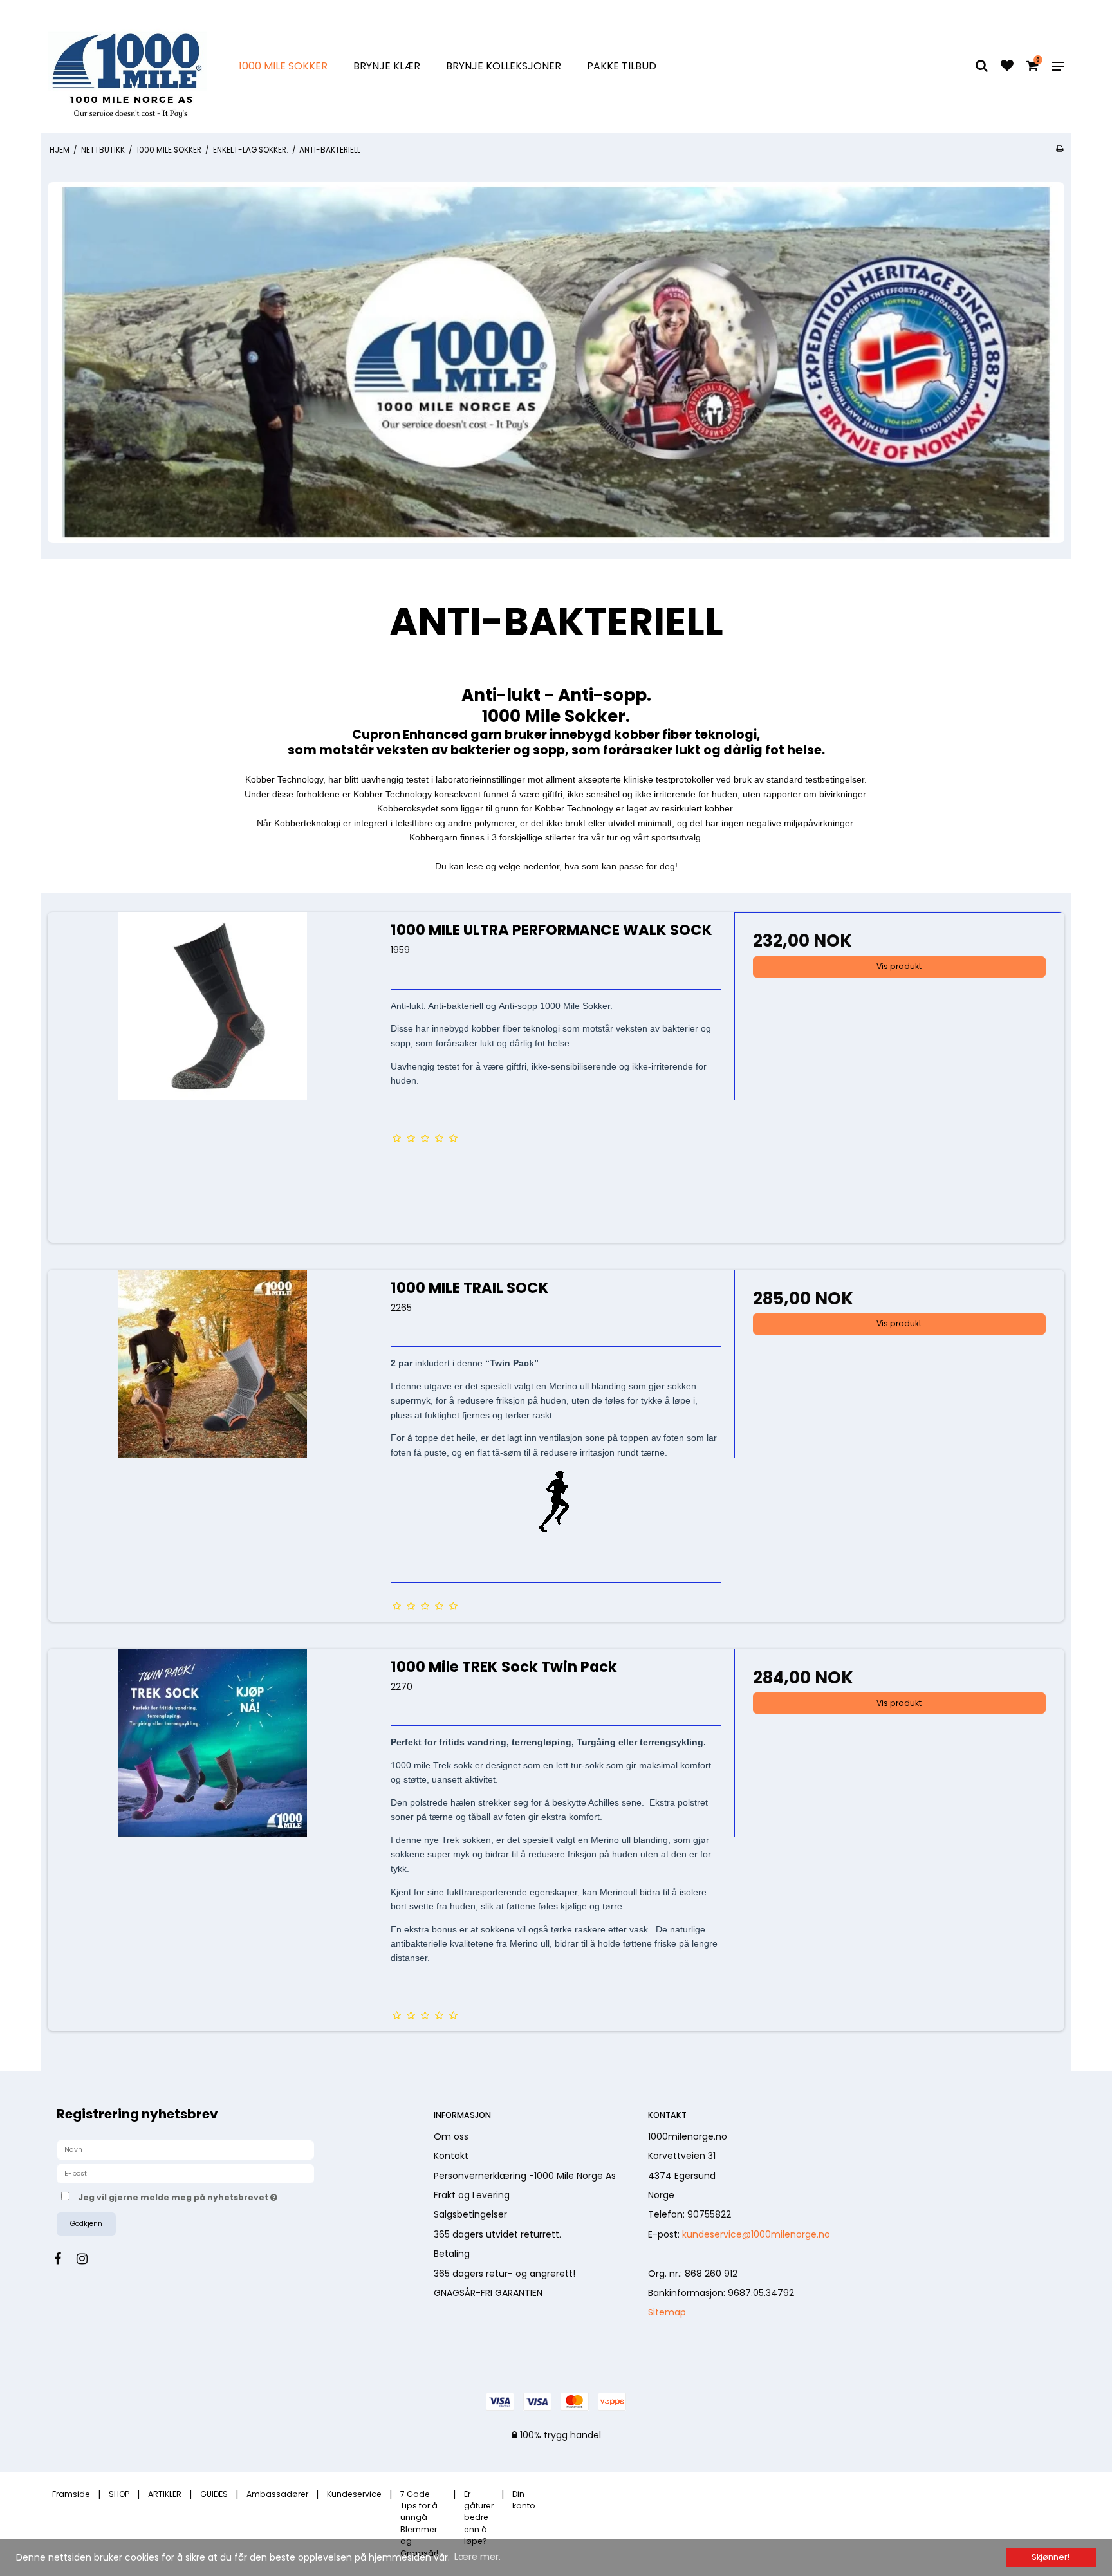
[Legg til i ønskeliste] (1007, 67)
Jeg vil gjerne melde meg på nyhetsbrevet (226, 2196)
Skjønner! (1051, 2557)
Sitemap (667, 2312)
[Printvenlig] (1060, 149)
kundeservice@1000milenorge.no (756, 2234)
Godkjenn (86, 2224)
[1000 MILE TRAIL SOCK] (213, 1435)
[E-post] (185, 2173)
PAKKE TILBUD (622, 66)
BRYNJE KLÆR (387, 66)
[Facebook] (64, 2259)
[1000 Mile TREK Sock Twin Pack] (213, 1814)
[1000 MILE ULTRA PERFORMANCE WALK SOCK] (213, 1077)
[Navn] (185, 2149)
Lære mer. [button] (477, 2557)
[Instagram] (88, 2259)
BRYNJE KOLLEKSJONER (504, 66)
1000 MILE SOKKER (283, 66)
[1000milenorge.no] (127, 66)
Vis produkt (899, 966)
